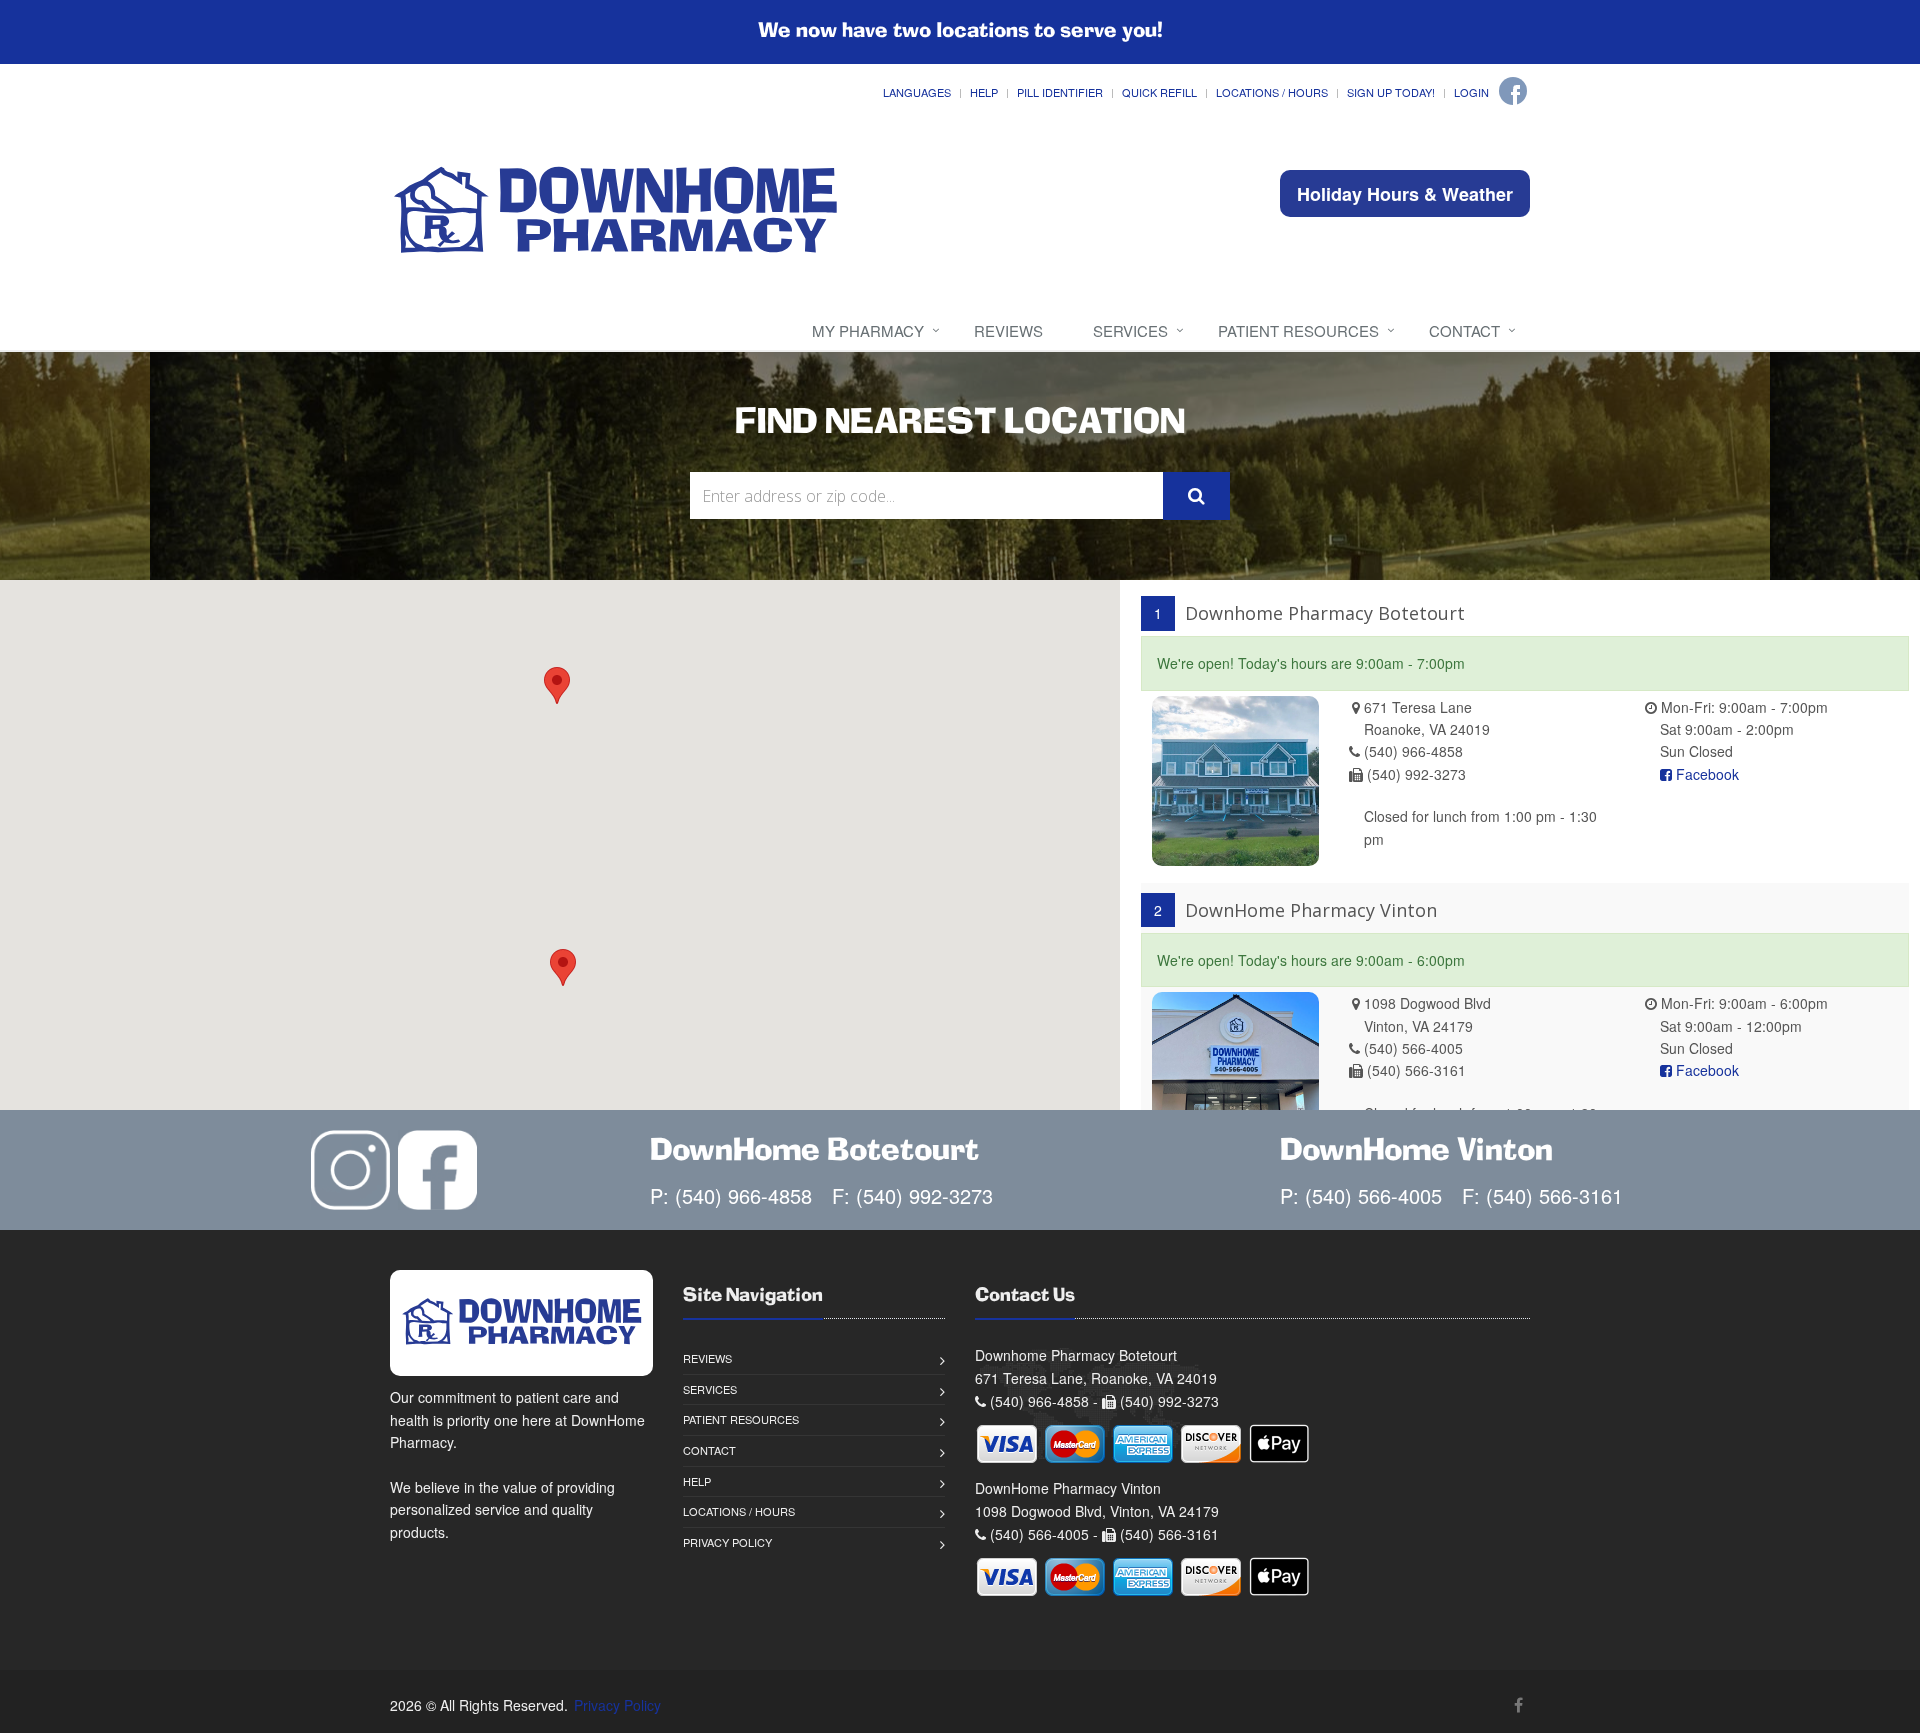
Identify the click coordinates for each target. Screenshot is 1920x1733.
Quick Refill (1159, 92)
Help (984, 92)
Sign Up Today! (1391, 92)
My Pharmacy (868, 330)
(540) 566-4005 (1413, 1048)
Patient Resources (1298, 330)
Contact (1464, 330)
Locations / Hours (1272, 92)
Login (1471, 92)
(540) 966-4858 (1413, 751)
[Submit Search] (1196, 496)
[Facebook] (1513, 91)
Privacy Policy (727, 1542)
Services (1130, 330)
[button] (557, 685)
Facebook (1705, 774)
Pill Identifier (1060, 92)
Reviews (1008, 330)
